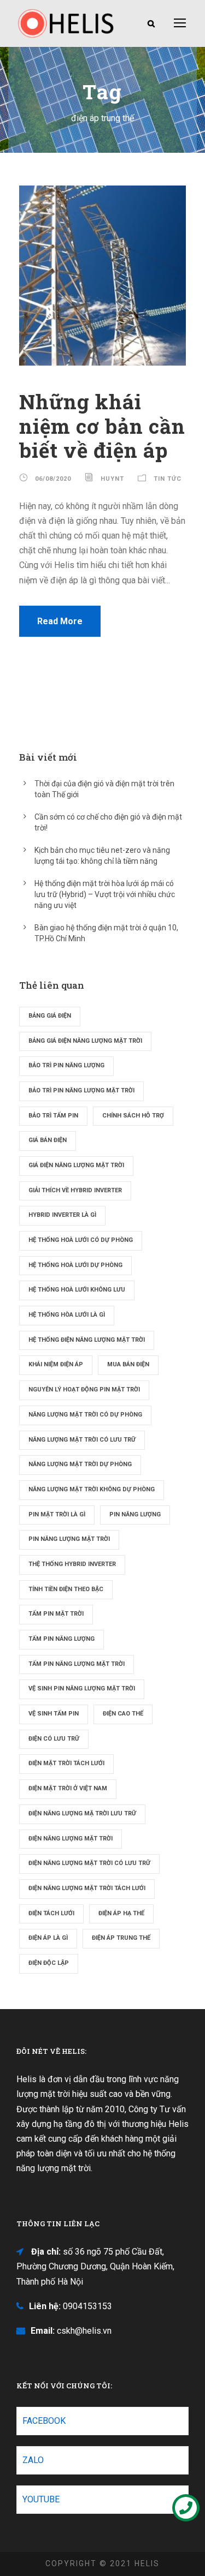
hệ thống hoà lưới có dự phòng (81, 1240)
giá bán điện (48, 1140)
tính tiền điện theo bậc (66, 1589)
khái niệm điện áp (56, 1364)
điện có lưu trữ (54, 1739)
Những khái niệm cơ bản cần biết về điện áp (102, 426)
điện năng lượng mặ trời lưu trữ (82, 1813)
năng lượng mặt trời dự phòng (80, 1464)
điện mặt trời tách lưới (66, 1763)
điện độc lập (49, 1963)
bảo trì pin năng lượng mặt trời (81, 1090)
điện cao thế (123, 1714)
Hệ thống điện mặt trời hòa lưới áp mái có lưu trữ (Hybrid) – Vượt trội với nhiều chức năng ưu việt (105, 894)
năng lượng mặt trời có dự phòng (85, 1415)
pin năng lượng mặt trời (69, 1539)
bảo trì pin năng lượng (66, 1065)
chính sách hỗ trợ (133, 1116)
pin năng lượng (135, 1514)
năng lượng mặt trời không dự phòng (92, 1489)
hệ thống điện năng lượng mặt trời (87, 1340)
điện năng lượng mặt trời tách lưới (87, 1888)
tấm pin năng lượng (61, 1639)
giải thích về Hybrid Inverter (75, 1190)
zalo (33, 2460)
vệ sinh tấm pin (54, 1714)
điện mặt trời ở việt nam (68, 1788)
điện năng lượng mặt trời (71, 1839)
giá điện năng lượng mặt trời (76, 1165)
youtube (41, 2499)
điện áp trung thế (121, 1938)
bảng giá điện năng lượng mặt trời (85, 1041)
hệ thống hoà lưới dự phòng (75, 1265)
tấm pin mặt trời (56, 1614)
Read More (60, 621)
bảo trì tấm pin (53, 1116)
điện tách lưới (51, 1913)
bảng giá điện (50, 1016)
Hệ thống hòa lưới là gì (67, 1315)
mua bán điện (128, 1364)
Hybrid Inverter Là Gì (62, 1215)
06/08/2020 (53, 479)
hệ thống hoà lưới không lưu (77, 1290)
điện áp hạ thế (121, 1913)
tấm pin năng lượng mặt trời (77, 1664)
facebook (44, 2421)
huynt (112, 479)
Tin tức (168, 479)
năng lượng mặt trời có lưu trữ (82, 1440)
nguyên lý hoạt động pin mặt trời (84, 1389)
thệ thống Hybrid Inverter (72, 1564)
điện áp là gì (48, 1938)
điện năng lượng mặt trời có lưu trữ (89, 1863)
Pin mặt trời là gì (57, 1514)
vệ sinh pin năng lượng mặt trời (82, 1689)
